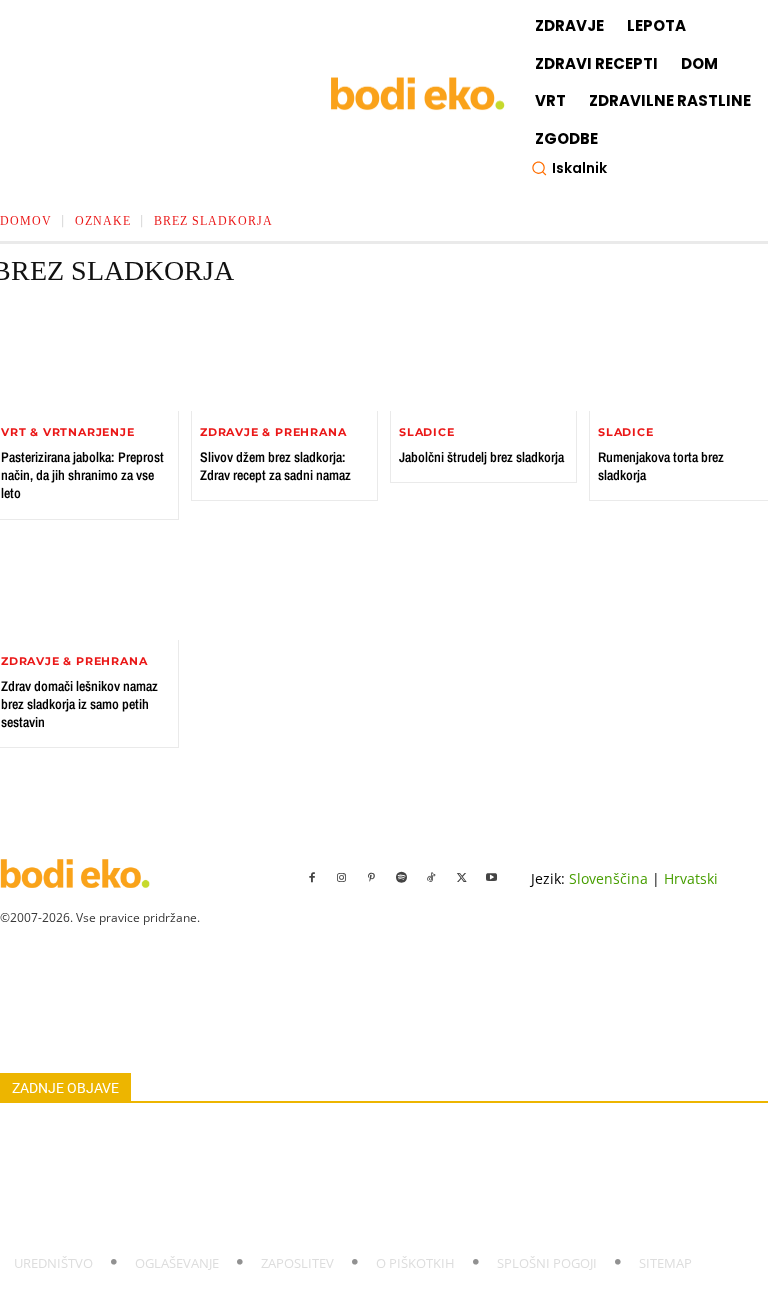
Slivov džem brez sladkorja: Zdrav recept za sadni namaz (275, 466)
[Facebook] (312, 878)
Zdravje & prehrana (273, 432)
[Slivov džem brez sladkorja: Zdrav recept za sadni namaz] (284, 359)
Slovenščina (608, 878)
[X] (462, 878)
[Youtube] (492, 878)
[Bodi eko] (417, 94)
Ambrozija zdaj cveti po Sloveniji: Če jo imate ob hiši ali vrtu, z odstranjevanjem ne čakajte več (259, 1176)
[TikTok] (432, 878)
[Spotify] (402, 878)
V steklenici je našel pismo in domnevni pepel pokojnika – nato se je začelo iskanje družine (249, 1132)
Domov (26, 221)
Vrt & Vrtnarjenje (68, 432)
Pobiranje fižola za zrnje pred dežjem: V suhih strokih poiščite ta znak (191, 1198)
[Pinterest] (372, 878)
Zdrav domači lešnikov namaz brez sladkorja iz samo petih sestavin (79, 704)
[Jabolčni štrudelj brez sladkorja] (483, 359)
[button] (569, 168)
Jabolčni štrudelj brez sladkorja (481, 457)
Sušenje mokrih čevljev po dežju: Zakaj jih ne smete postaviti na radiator (199, 1220)
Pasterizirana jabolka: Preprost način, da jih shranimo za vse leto (82, 475)
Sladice (427, 432)
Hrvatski (691, 878)
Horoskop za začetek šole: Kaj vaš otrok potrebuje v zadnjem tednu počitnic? (211, 1154)
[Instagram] (342, 878)
